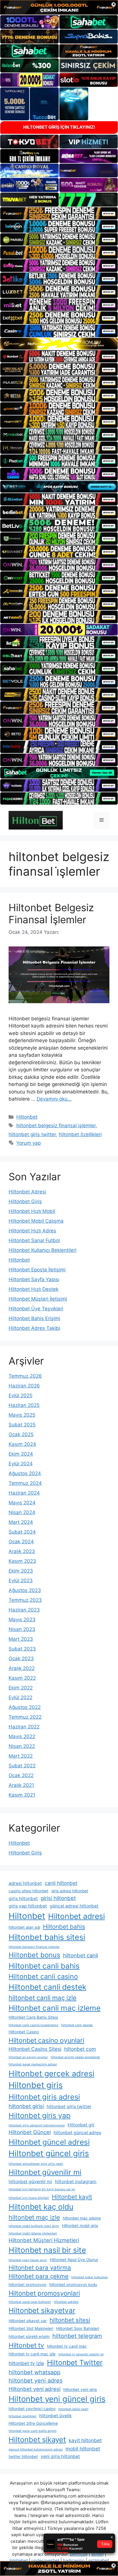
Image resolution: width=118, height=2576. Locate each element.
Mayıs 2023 (22, 1620)
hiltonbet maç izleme (82, 2218)
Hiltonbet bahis (64, 1927)
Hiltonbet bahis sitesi (47, 1937)
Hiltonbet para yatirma (40, 2268)
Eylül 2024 (21, 1464)
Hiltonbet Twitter (75, 2363)
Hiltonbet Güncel (30, 2132)
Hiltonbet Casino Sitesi (35, 2049)
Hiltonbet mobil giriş (80, 2226)
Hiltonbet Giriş (25, 1201)
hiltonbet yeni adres (36, 2381)
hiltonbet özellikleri (80, 1134)
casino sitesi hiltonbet (28, 1891)
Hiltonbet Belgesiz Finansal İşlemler (51, 913)
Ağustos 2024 (25, 1473)
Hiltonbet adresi (76, 1916)
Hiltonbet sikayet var (28, 2321)
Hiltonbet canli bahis (44, 1966)
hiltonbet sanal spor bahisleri (30, 2302)
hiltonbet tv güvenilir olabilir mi (81, 2354)
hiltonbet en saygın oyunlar (28, 2057)
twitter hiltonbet (23, 2457)
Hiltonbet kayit (72, 2197)
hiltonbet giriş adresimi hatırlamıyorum (37, 2125)
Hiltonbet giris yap (40, 2116)
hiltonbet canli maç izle (43, 1998)
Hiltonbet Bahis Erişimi (34, 1318)
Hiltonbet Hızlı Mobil (32, 1211)
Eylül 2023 (21, 1581)
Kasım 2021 (22, 1795)
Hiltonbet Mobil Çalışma (36, 1221)
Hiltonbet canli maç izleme (55, 2008)
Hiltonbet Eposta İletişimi (37, 1270)
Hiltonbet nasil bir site (47, 2250)
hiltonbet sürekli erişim (29, 2336)
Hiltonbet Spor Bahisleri (78, 2328)
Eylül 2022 (20, 1697)
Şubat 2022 (22, 1766)
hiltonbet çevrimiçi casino (32, 2409)
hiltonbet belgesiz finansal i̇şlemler (56, 1126)
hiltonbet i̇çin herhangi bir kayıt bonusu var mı (42, 2189)
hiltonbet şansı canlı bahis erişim (33, 2431)
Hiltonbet (27, 1117)
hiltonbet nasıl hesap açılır (28, 2260)
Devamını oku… (54, 1099)
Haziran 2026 (24, 1386)
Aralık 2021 (21, 1785)
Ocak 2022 (21, 1775)
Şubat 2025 (22, 1425)
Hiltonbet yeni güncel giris (57, 2399)
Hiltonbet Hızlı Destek (34, 1289)
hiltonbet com (80, 2049)
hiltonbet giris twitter (32, 1134)
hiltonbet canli (80, 1955)
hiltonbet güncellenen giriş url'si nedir (36, 2164)
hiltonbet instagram (76, 2182)
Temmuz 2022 (25, 1717)
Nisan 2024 (22, 1512)
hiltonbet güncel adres (77, 2133)
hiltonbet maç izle (34, 2217)
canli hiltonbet (61, 1883)
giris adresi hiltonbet (70, 1891)
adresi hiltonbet (25, 1883)
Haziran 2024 (24, 1493)
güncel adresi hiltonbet (74, 1906)
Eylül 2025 (20, 1395)
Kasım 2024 (22, 1444)
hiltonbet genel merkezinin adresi (33, 2064)
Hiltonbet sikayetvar (42, 2310)
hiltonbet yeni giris (80, 2389)
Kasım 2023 (22, 1561)
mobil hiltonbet (83, 2449)
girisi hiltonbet (58, 1898)
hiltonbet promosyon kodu (73, 2285)
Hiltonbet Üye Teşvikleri (36, 1309)
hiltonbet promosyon (27, 2285)
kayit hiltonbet (85, 2440)
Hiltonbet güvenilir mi (45, 2172)
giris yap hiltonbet (28, 1906)
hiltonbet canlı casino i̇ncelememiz (34, 2025)
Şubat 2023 (22, 1649)
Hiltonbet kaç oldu (41, 2207)
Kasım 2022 (22, 1678)
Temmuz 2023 (25, 1600)
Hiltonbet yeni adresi (35, 2389)
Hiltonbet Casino (24, 2032)
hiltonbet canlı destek (77, 2025)
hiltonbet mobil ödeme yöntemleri (33, 2233)
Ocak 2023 (21, 1658)
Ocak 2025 (21, 1434)
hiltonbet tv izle (26, 2363)
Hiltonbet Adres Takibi (34, 1328)
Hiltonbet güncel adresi (49, 2142)
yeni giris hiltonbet (60, 2456)
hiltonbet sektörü (66, 2302)
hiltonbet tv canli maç (67, 2346)
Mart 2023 (21, 1639)
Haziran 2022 (24, 1727)
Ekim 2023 (21, 1571)
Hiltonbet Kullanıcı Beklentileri (43, 1250)
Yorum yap (28, 1143)
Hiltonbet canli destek (47, 1987)
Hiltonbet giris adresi (44, 2097)
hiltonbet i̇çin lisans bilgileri (29, 2198)
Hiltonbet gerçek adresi (51, 2073)
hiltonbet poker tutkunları (90, 2277)
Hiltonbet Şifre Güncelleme (33, 2423)
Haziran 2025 (24, 1405)
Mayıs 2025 (22, 1415)
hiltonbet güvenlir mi (30, 2182)
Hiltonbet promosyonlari (44, 2293)
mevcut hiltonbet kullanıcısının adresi (36, 2449)
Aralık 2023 (22, 1551)
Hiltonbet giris (36, 2085)
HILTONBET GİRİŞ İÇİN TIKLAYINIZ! (59, 127)
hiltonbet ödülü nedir (73, 2409)
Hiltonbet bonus (34, 1955)
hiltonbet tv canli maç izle (32, 2354)
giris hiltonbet (23, 1898)
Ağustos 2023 (25, 1590)
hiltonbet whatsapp (35, 2372)
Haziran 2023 (24, 1610)
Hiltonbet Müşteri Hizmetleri (44, 2240)
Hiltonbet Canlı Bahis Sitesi (33, 2017)
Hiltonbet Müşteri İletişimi (38, 1299)
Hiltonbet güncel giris (49, 2153)
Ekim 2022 (21, 1688)
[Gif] (59, 344)
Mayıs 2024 (22, 1503)
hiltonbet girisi (26, 2106)
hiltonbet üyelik (55, 2416)
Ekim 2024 (21, 1454)
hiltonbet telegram (77, 2336)
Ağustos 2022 (25, 1707)
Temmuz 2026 (25, 1376)
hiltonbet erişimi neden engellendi (75, 2057)
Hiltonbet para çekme (39, 2276)
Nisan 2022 (22, 1746)
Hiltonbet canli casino (43, 1976)
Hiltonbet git (81, 2125)
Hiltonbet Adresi (27, 1192)
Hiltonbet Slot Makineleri (31, 2328)
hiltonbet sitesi (70, 2320)
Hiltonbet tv (26, 2345)
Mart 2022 (21, 1756)
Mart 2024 (21, 1522)
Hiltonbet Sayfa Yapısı (34, 1279)
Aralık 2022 (22, 1668)
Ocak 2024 (21, 1542)
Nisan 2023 (22, 1629)
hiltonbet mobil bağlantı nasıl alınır (34, 2226)
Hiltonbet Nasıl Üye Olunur (74, 2260)
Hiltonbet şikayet (37, 2439)
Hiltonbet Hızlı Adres (32, 1231)
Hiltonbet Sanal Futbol (34, 1240)
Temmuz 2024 (25, 1483)
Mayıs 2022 (22, 1736)
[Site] (59, 213)
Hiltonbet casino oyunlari (46, 2040)
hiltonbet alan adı (24, 1927)
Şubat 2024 (22, 1532)
